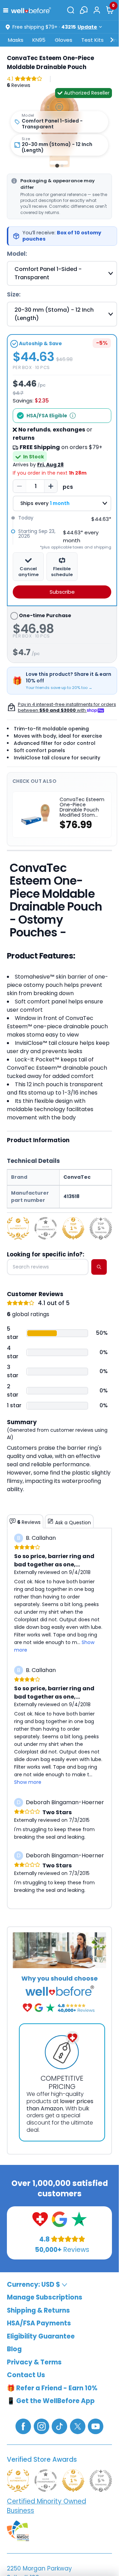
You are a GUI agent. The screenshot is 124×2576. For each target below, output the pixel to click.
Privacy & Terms (34, 2362)
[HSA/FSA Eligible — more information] (73, 416)
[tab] (57, 166)
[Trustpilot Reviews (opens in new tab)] (79, 2219)
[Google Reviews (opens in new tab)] (59, 2219)
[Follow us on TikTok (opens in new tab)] (59, 2426)
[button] (7, 10)
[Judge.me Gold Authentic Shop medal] (18, 1228)
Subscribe (62, 592)
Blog (14, 2349)
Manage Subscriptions (45, 2297)
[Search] (71, 10)
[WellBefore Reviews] (40, 2219)
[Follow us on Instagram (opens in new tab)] (42, 2426)
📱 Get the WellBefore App (51, 2401)
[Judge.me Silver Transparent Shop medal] (46, 1228)
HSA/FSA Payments (39, 2323)
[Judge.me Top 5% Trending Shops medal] (101, 1228)
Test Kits (92, 40)
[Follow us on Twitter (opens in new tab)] (78, 2426)
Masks (16, 40)
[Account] (97, 10)
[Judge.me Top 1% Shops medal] (73, 1228)
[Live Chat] (84, 10)
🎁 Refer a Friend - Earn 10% (52, 2388)
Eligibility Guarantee (41, 2336)
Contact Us (26, 2375)
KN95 (39, 40)
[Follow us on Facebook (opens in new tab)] (23, 2426)
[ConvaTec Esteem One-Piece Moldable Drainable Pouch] (59, 128)
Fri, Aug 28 (50, 465)
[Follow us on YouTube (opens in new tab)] (96, 2426)
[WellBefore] (31, 10)
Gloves (64, 40)
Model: (17, 254)
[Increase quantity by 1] (51, 486)
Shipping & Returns (38, 2310)
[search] (99, 1267)
